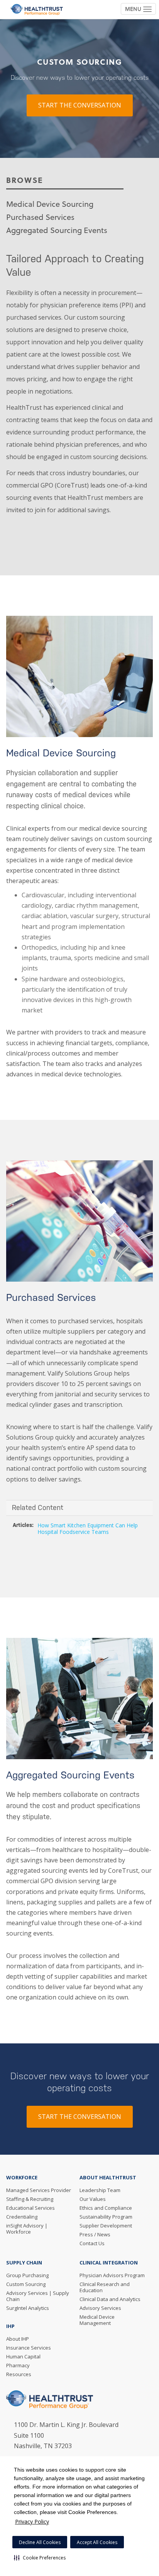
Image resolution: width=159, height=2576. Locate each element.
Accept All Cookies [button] (97, 2542)
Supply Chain (24, 2263)
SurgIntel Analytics (28, 2308)
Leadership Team (100, 2190)
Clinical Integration (109, 2263)
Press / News (95, 2234)
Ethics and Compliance (106, 2208)
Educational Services (30, 2208)
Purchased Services (40, 217)
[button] (40, 2558)
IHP (10, 2326)
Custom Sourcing (26, 2284)
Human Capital (23, 2356)
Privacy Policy (32, 2522)
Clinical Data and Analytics (110, 2299)
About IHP (18, 2339)
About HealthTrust (108, 2177)
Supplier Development (106, 2226)
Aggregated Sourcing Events (57, 230)
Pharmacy (18, 2365)
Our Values (93, 2199)
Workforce (22, 2177)
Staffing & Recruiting (30, 2199)
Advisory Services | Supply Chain (38, 2296)
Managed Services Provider (39, 2190)
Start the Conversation (80, 106)
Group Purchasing (27, 2275)
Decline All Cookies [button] (40, 2542)
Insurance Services (29, 2348)
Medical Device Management (97, 2320)
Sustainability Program (106, 2217)
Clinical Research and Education (105, 2287)
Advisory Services (100, 2308)
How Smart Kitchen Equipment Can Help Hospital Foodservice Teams (88, 1529)
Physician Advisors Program (112, 2275)
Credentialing (22, 2217)
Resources (19, 2374)
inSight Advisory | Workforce (27, 2229)
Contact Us (92, 2243)
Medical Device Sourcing (50, 204)
